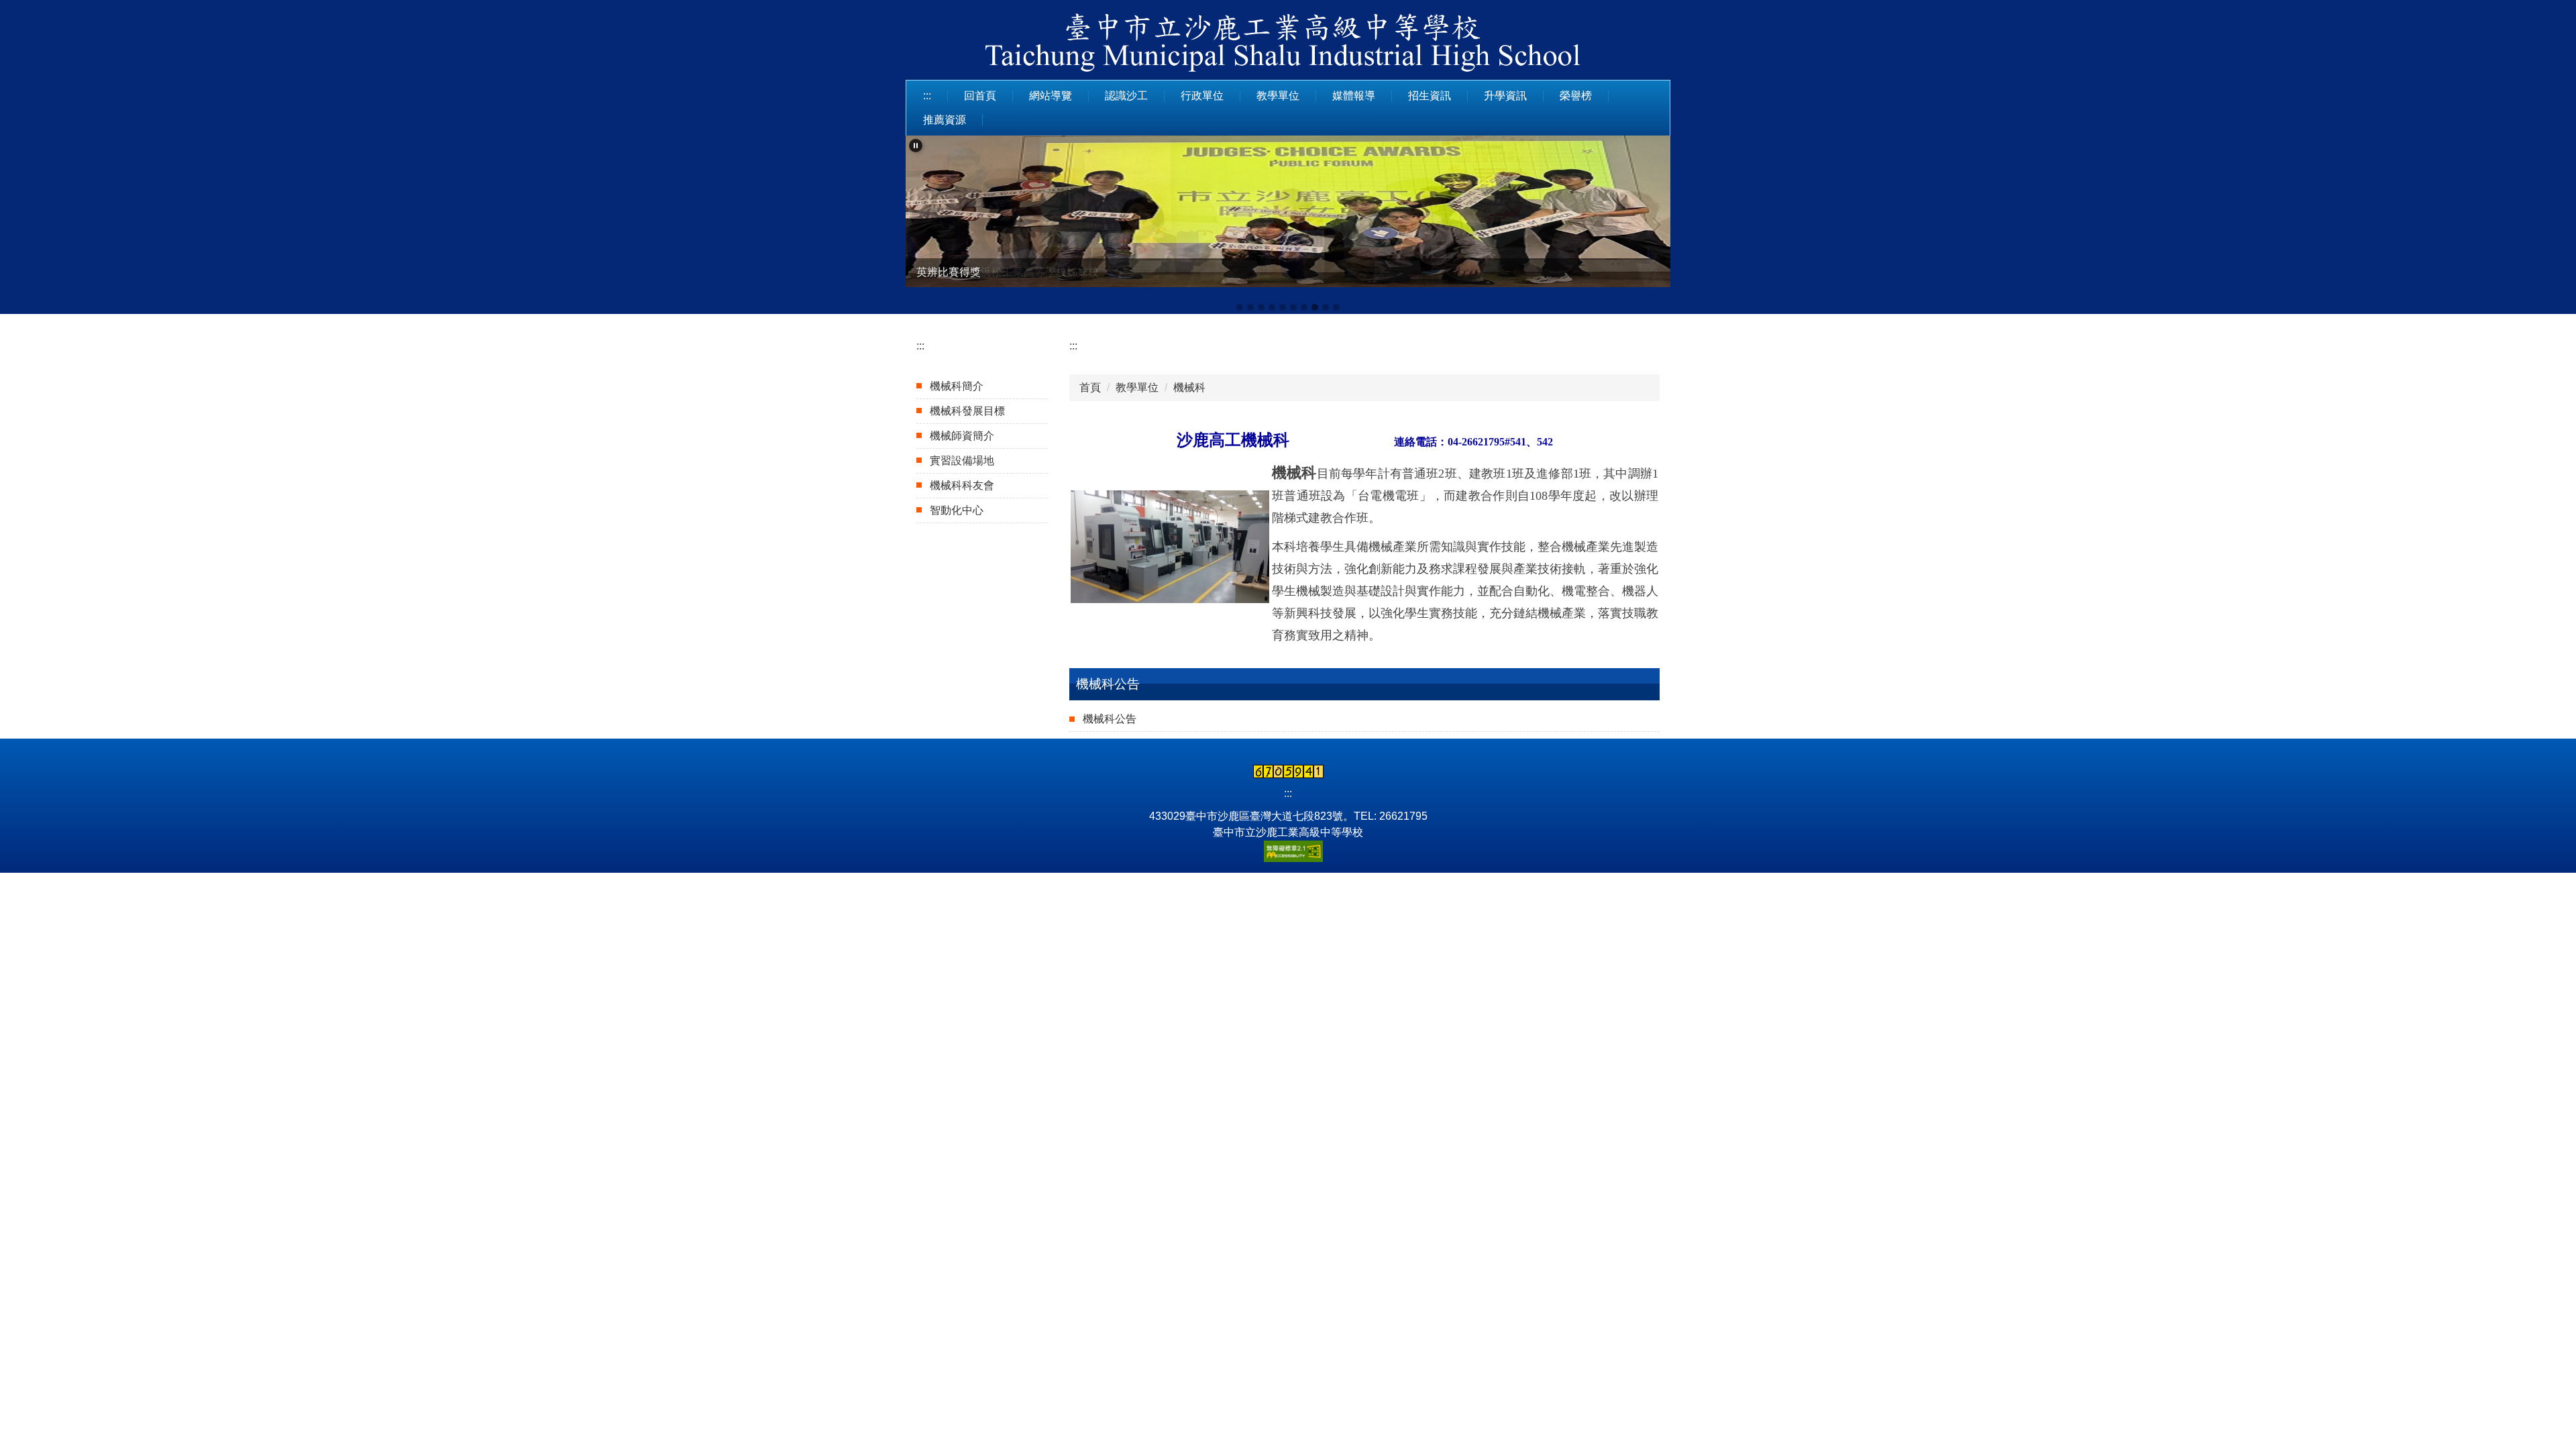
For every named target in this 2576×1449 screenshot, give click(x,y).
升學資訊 (1505, 96)
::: (927, 96)
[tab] (1240, 307)
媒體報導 (1354, 96)
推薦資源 (945, 120)
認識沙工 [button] (1126, 96)
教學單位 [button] (1278, 96)
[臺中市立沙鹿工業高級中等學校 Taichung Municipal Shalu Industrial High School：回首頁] (1288, 45)
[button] (916, 146)
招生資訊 (1430, 96)
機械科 (1189, 387)
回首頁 (980, 96)
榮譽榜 (1576, 96)
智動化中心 (957, 510)
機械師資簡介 (962, 436)
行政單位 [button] (1202, 96)
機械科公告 (1110, 719)
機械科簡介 (957, 386)
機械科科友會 (962, 485)
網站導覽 (1051, 96)
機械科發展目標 (967, 411)
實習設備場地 (962, 461)
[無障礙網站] (1288, 850)
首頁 (1090, 387)
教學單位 (1137, 387)
